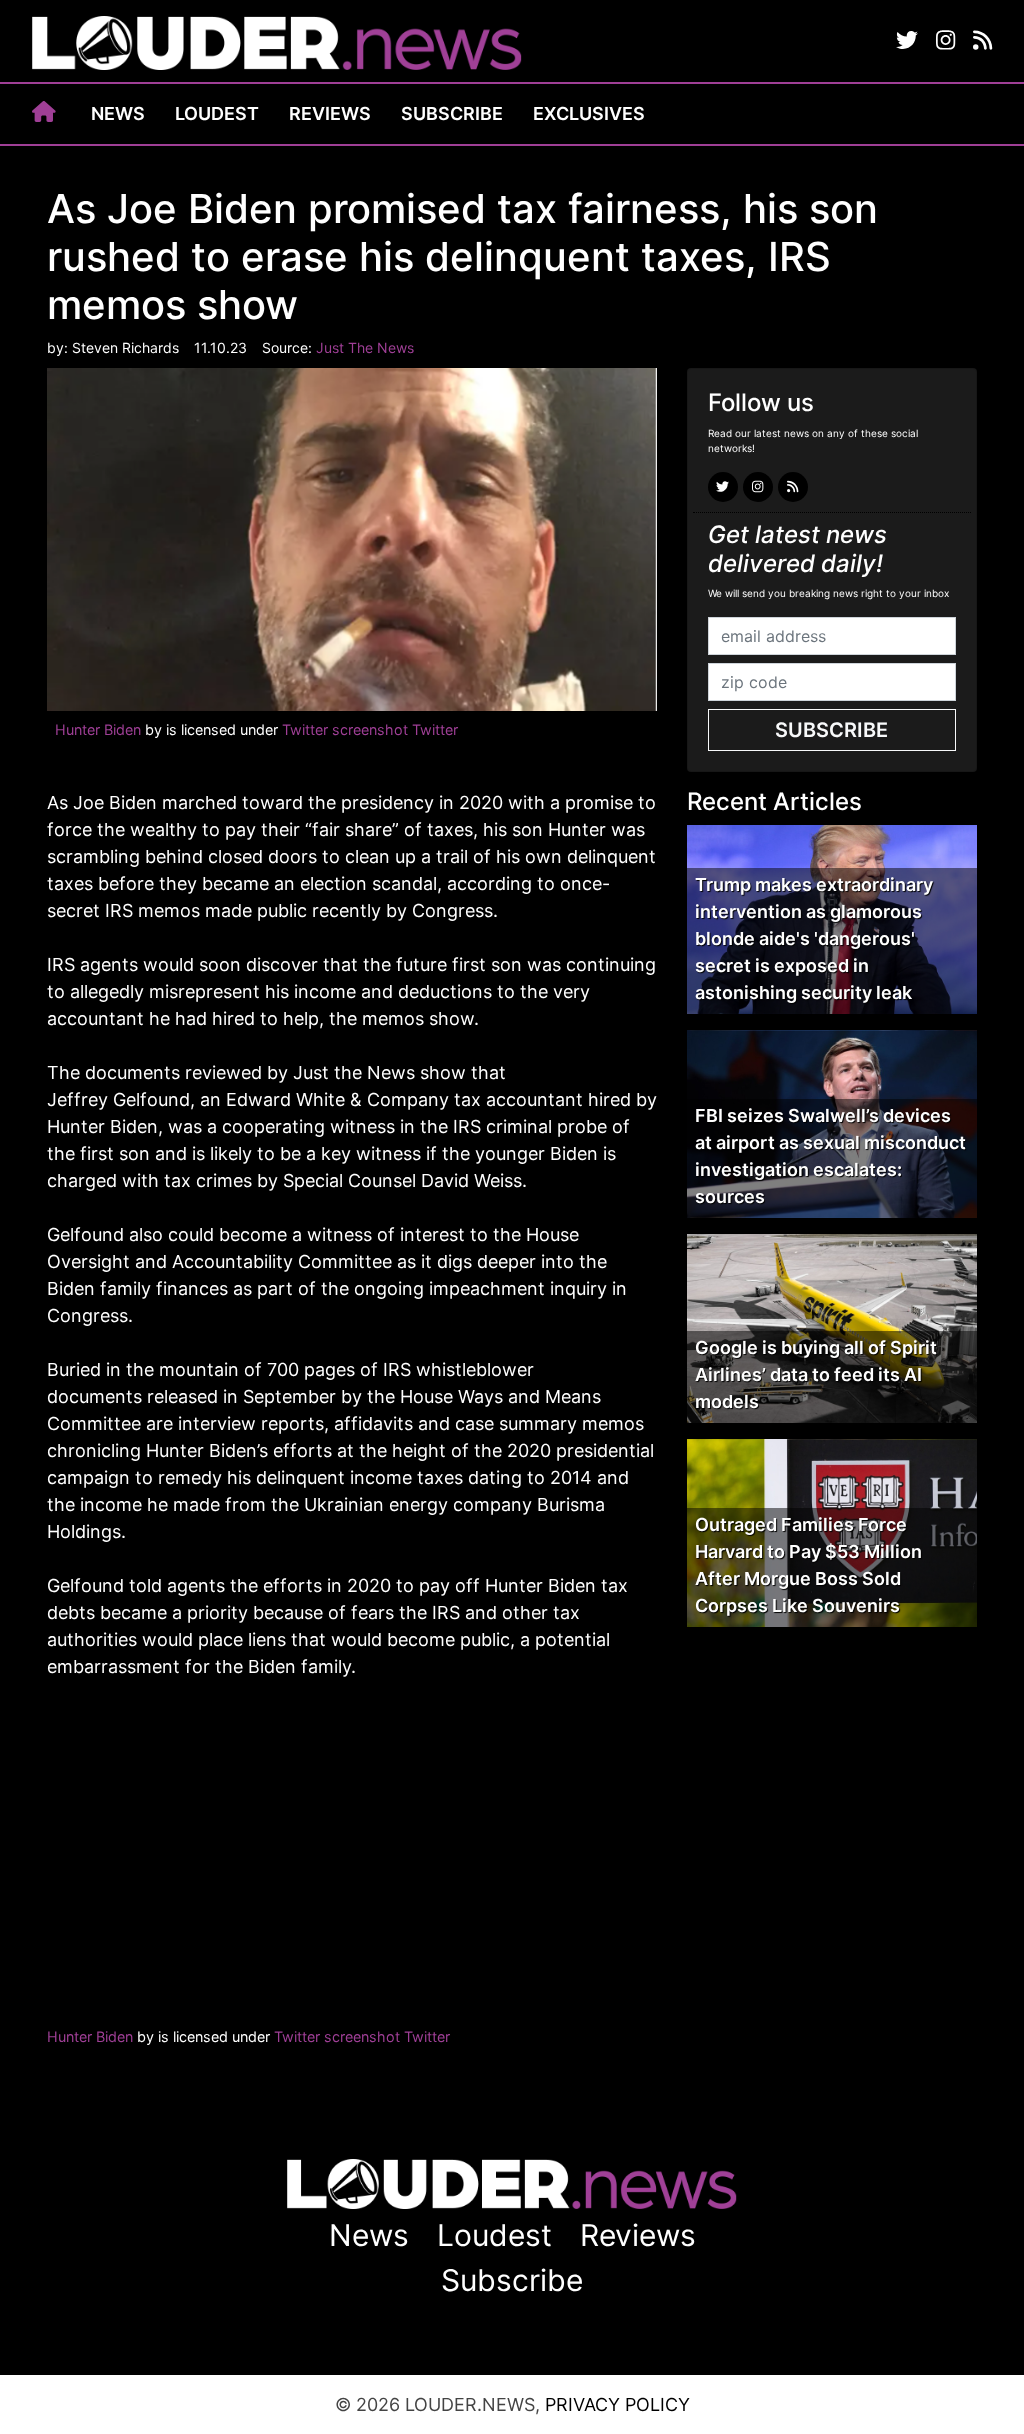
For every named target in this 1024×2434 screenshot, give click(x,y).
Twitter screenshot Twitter (370, 729)
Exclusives (589, 113)
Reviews (330, 113)
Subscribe (452, 113)
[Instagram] (945, 41)
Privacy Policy (617, 2404)
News (118, 113)
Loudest (217, 113)
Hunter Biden (100, 729)
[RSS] (982, 41)
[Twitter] (907, 41)
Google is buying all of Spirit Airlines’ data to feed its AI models (816, 1374)
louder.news (277, 45)
